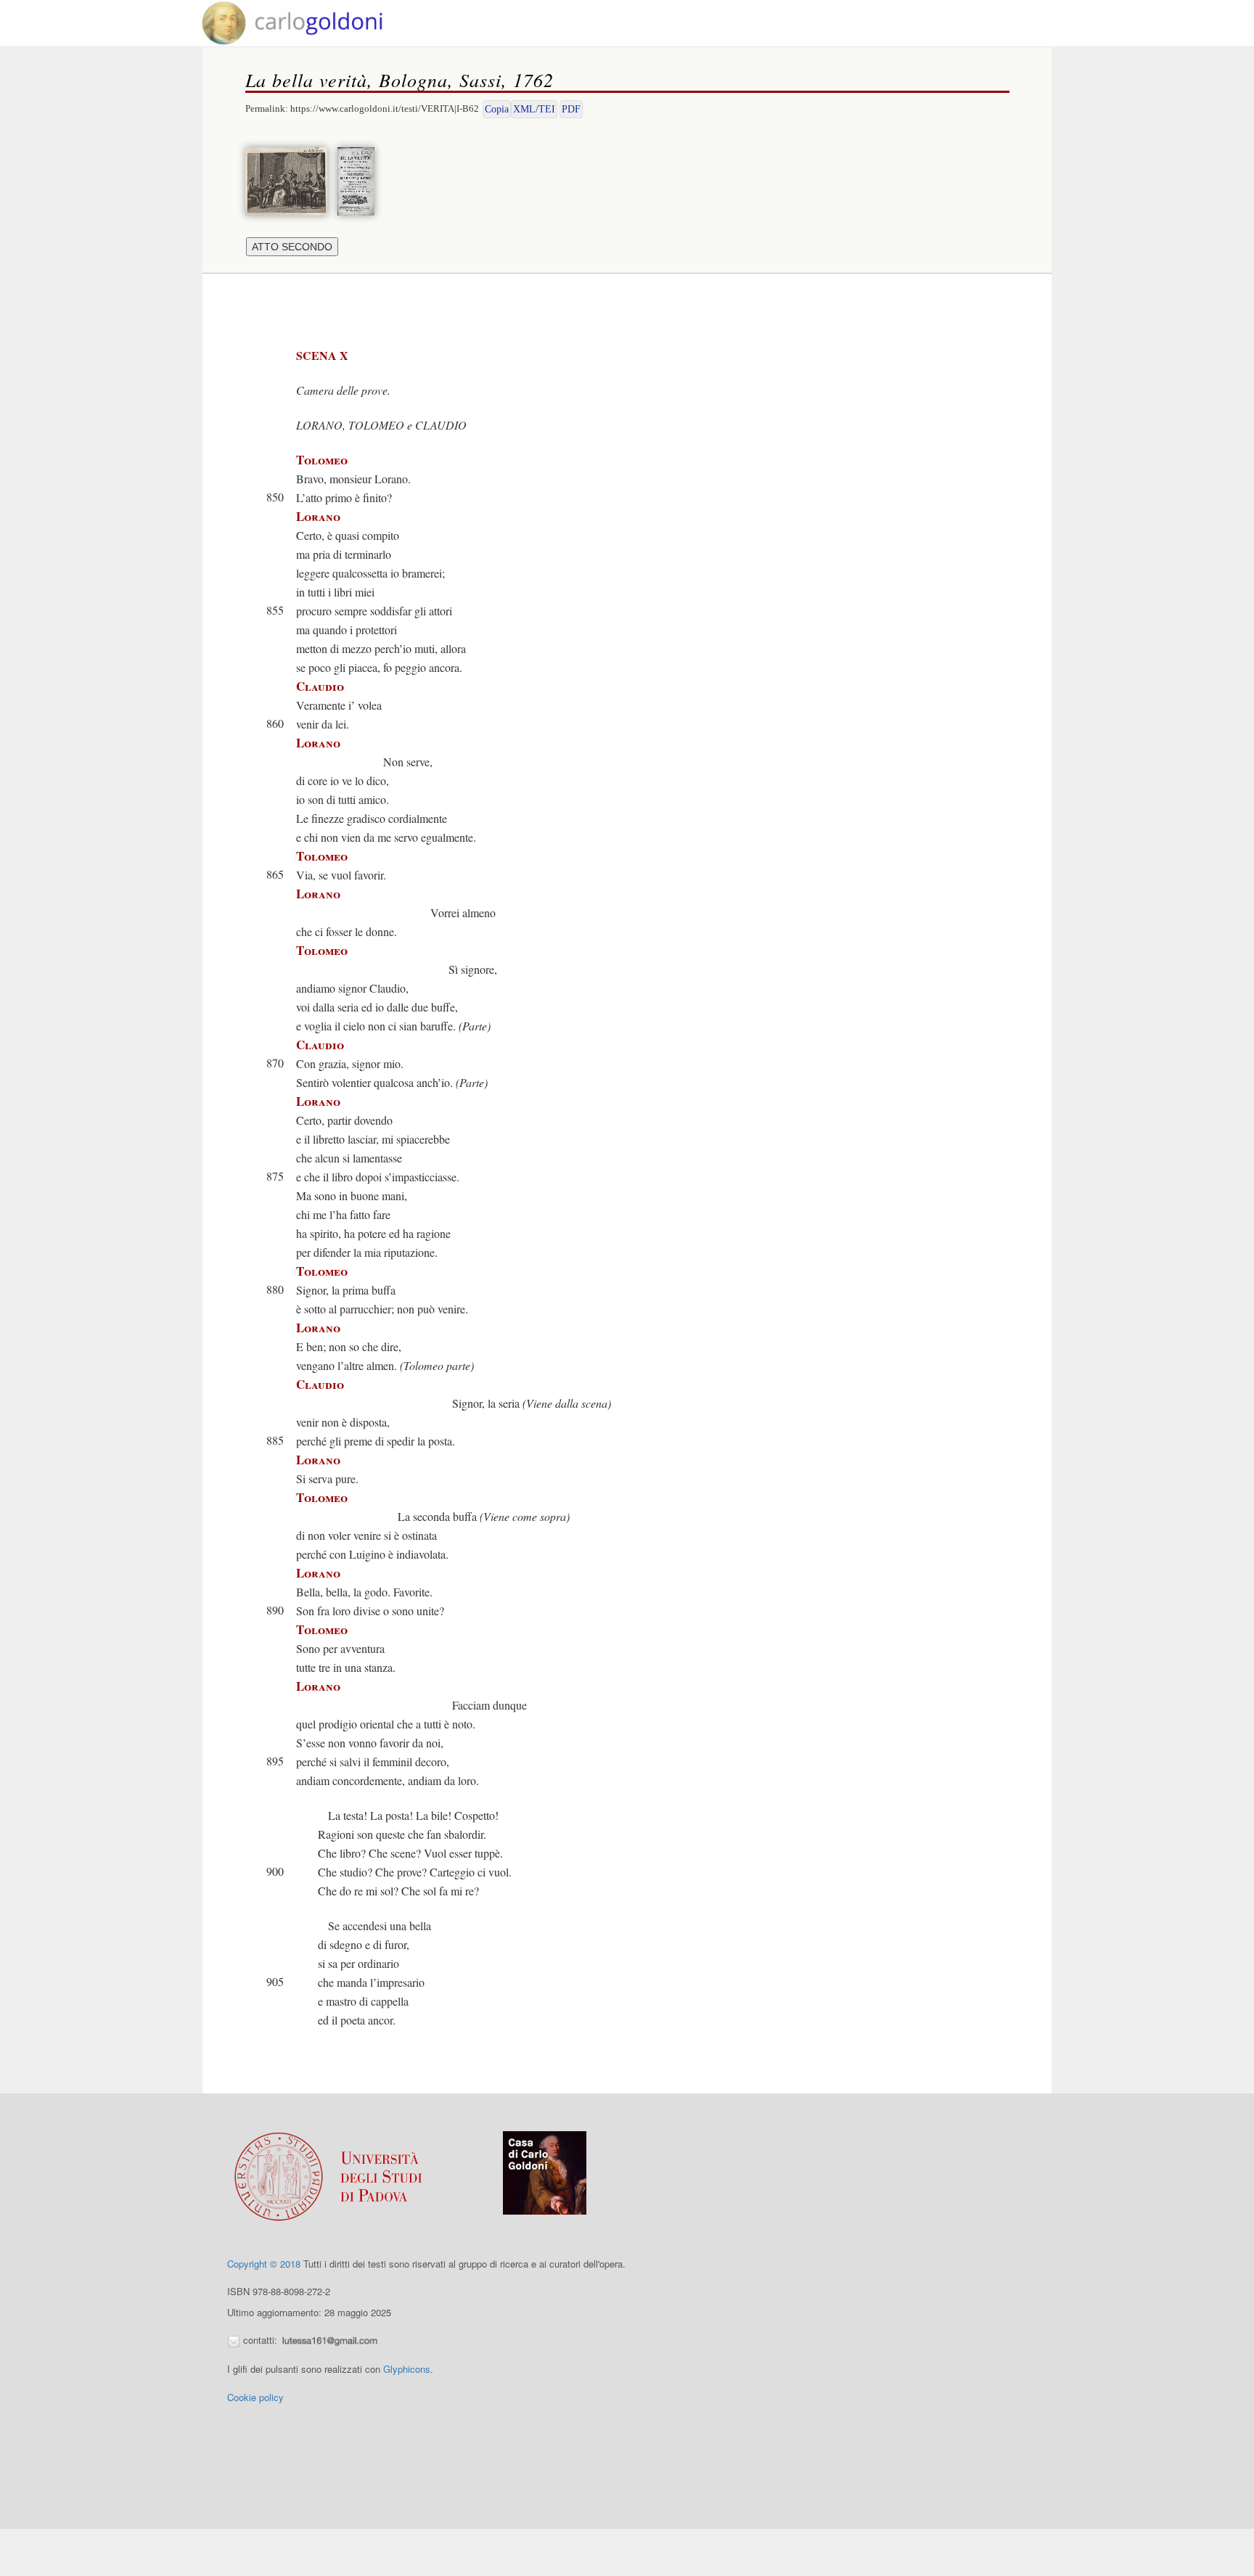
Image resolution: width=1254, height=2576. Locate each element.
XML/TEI (534, 109)
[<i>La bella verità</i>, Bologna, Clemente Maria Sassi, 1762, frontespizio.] (360, 180)
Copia (497, 109)
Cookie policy (255, 2397)
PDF (571, 109)
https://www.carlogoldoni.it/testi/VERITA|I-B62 (385, 108)
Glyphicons (407, 2369)
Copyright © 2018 (264, 2264)
